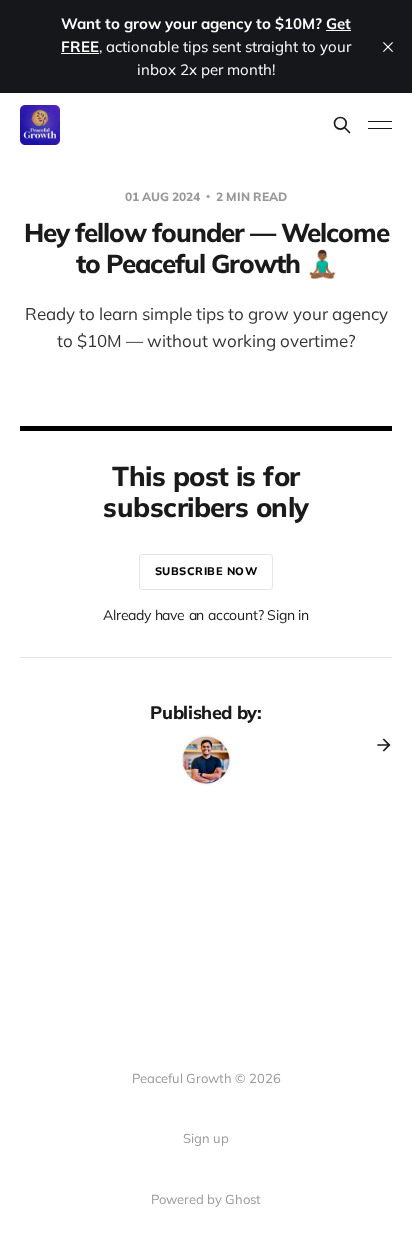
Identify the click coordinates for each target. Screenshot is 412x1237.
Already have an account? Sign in (206, 615)
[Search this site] (342, 125)
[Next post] (377, 745)
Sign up (206, 1138)
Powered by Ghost (206, 1199)
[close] (388, 47)
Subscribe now (206, 571)
